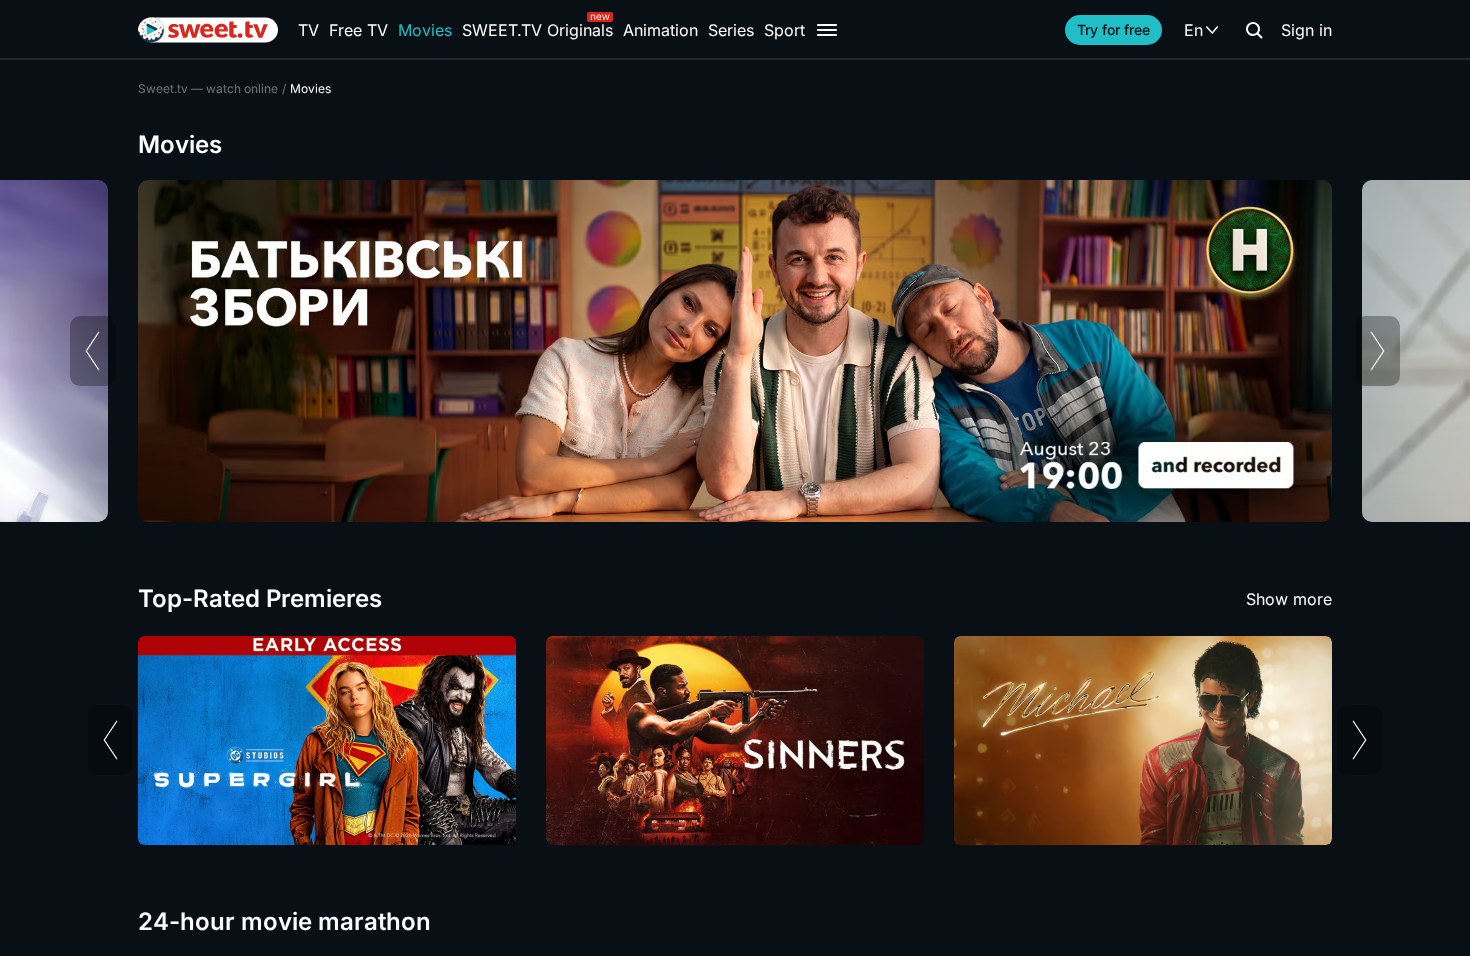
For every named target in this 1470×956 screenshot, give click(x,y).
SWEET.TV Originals (537, 30)
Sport (784, 30)
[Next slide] (1377, 351)
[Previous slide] (92, 351)
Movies (425, 30)
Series (731, 30)
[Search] (1254, 30)
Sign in (1306, 30)
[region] (735, 351)
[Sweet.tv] (208, 30)
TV (308, 30)
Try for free (1113, 29)
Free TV (358, 30)
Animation (660, 30)
